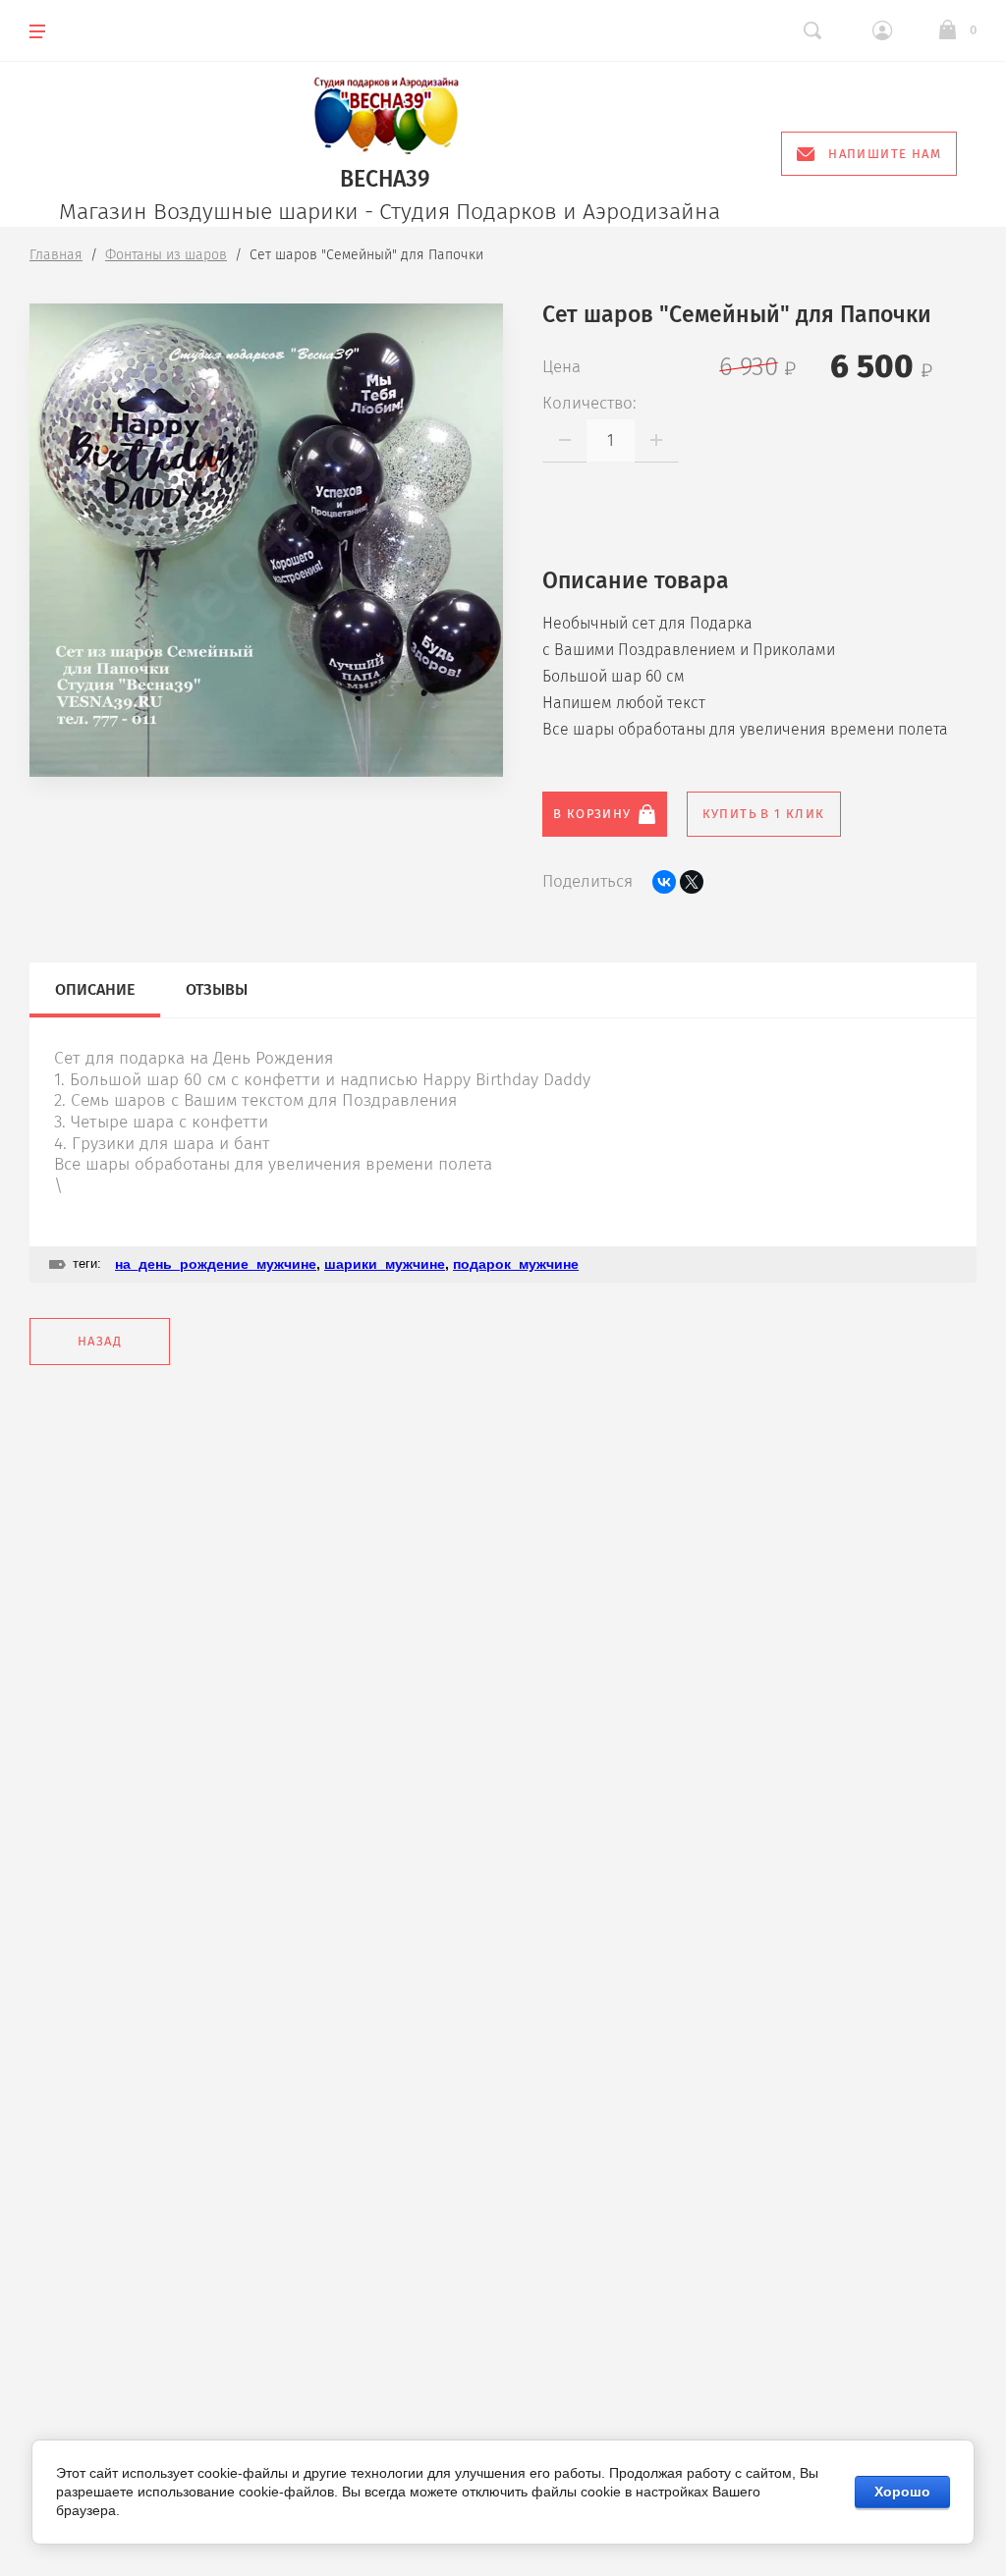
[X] (692, 882)
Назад (100, 1341)
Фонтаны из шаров (166, 255)
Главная (56, 255)
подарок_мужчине (516, 1264)
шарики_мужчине (385, 1264)
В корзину (592, 814)
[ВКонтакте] (664, 882)
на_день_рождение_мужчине (216, 1264)
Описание (95, 989)
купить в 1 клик (764, 814)
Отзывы (217, 989)
